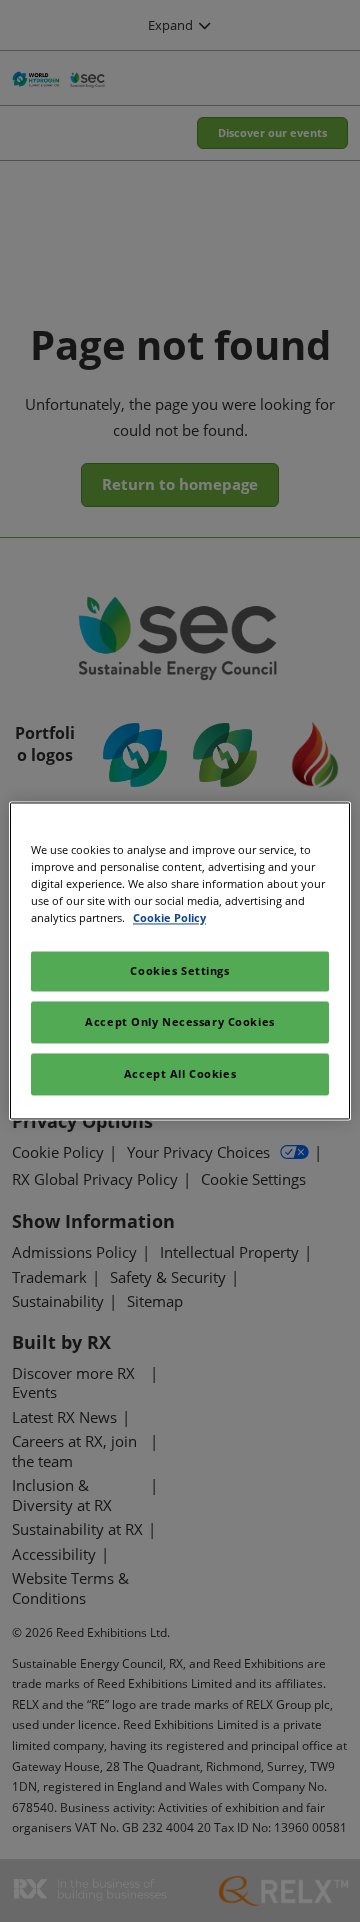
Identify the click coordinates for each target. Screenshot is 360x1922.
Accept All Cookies (180, 1074)
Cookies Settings (179, 971)
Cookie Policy (169, 918)
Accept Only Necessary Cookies (180, 1022)
